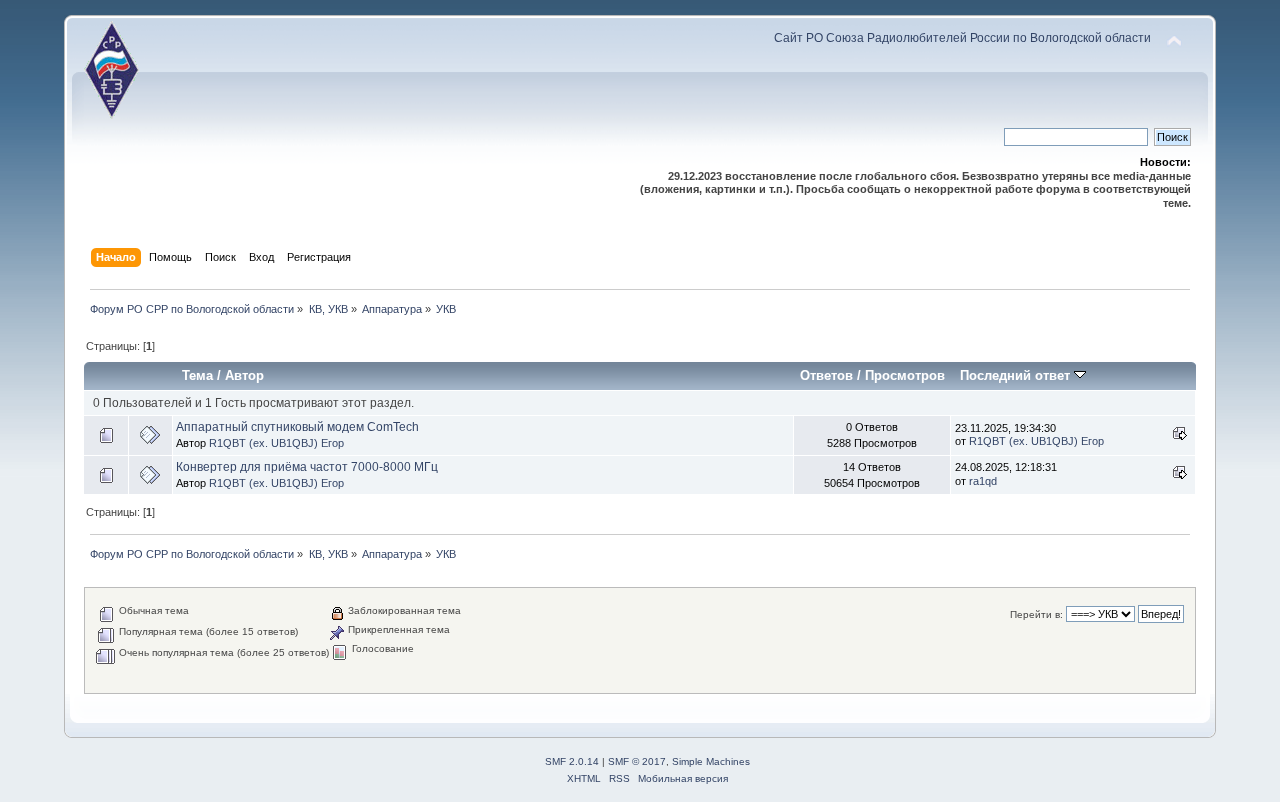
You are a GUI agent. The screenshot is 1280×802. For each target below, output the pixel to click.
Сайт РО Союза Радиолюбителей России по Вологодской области (962, 38)
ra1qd (983, 481)
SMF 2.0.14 (572, 761)
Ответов (826, 375)
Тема (197, 375)
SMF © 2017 (637, 761)
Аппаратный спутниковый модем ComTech (297, 427)
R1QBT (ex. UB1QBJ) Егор (276, 443)
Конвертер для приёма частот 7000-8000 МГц (307, 467)
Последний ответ (1017, 375)
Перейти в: (1036, 614)
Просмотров (905, 375)
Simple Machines (711, 761)
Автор (244, 375)
